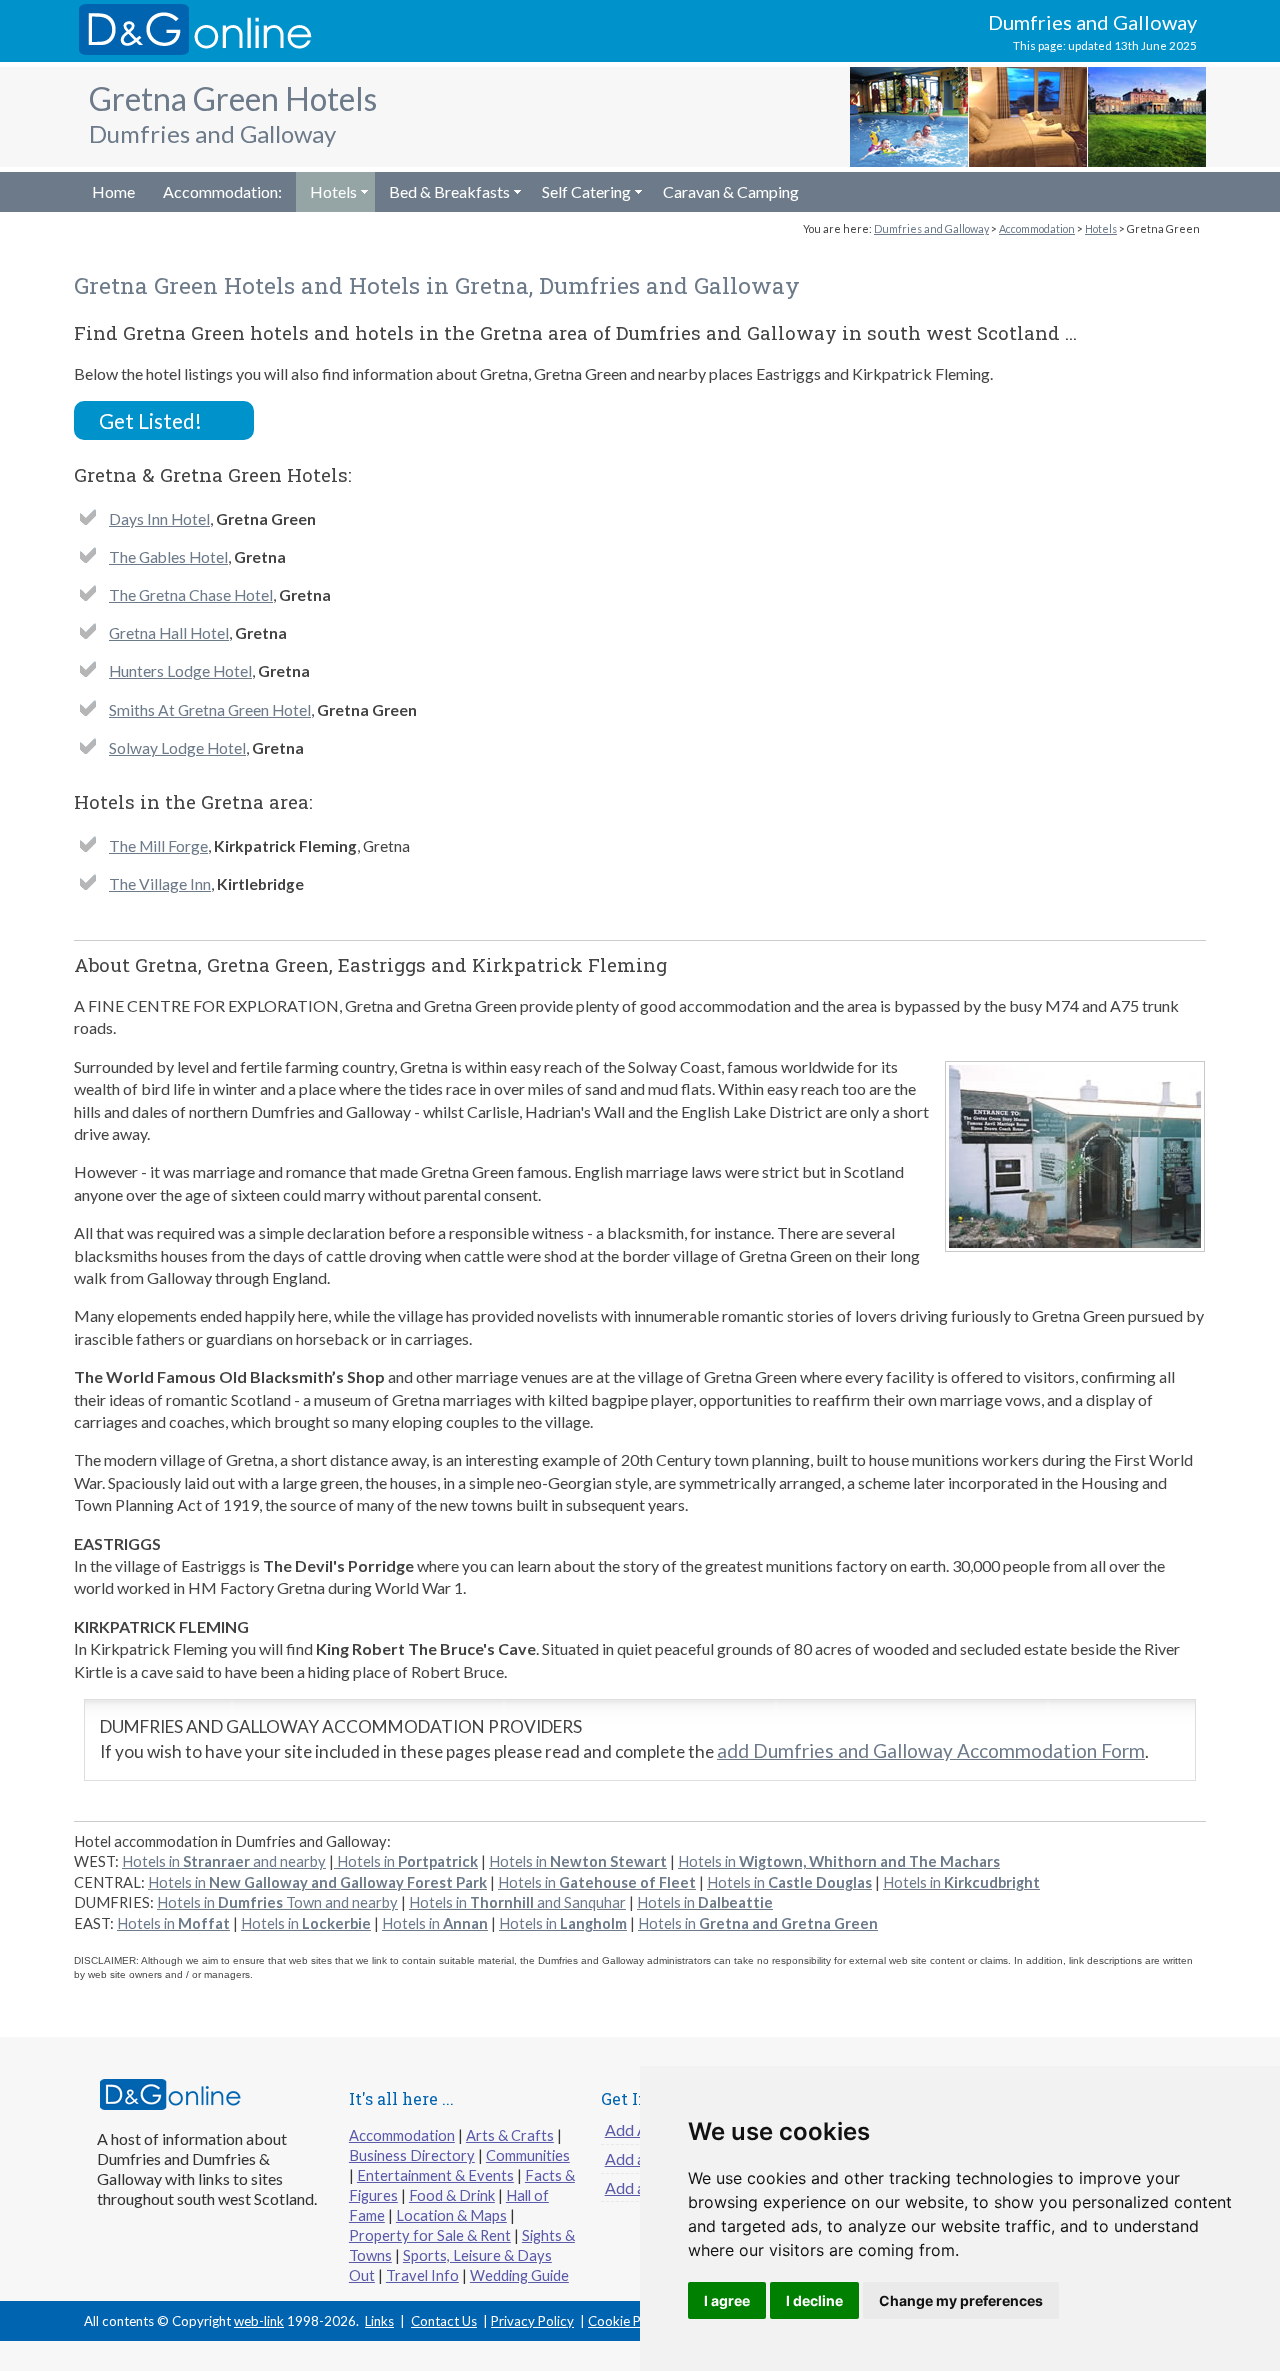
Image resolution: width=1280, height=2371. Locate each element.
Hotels (333, 191)
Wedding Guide (519, 2275)
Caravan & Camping (731, 191)
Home (113, 191)
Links (379, 2321)
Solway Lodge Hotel (177, 748)
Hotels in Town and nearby (277, 1902)
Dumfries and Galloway (931, 228)
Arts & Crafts (510, 2135)
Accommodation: (222, 191)
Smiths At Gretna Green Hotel (210, 710)
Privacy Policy (532, 2321)
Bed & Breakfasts (449, 191)
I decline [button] (814, 2300)
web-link (259, 2321)
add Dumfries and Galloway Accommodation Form (931, 1750)
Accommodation (1037, 228)
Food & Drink (452, 2195)
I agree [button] (727, 2300)
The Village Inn (160, 884)
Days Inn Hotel (159, 519)
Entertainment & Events (435, 2175)
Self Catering (586, 191)
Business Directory (412, 2155)
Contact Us (444, 2321)
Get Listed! (150, 420)
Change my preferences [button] (961, 2300)
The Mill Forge (158, 846)
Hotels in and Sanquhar (517, 1902)
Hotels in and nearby (224, 1861)
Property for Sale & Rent (430, 2235)
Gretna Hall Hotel (169, 633)
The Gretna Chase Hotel (191, 595)
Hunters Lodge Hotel (180, 671)
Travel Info (422, 2275)
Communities (528, 2155)
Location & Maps (451, 2215)
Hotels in (406, 1861)
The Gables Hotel (168, 557)
